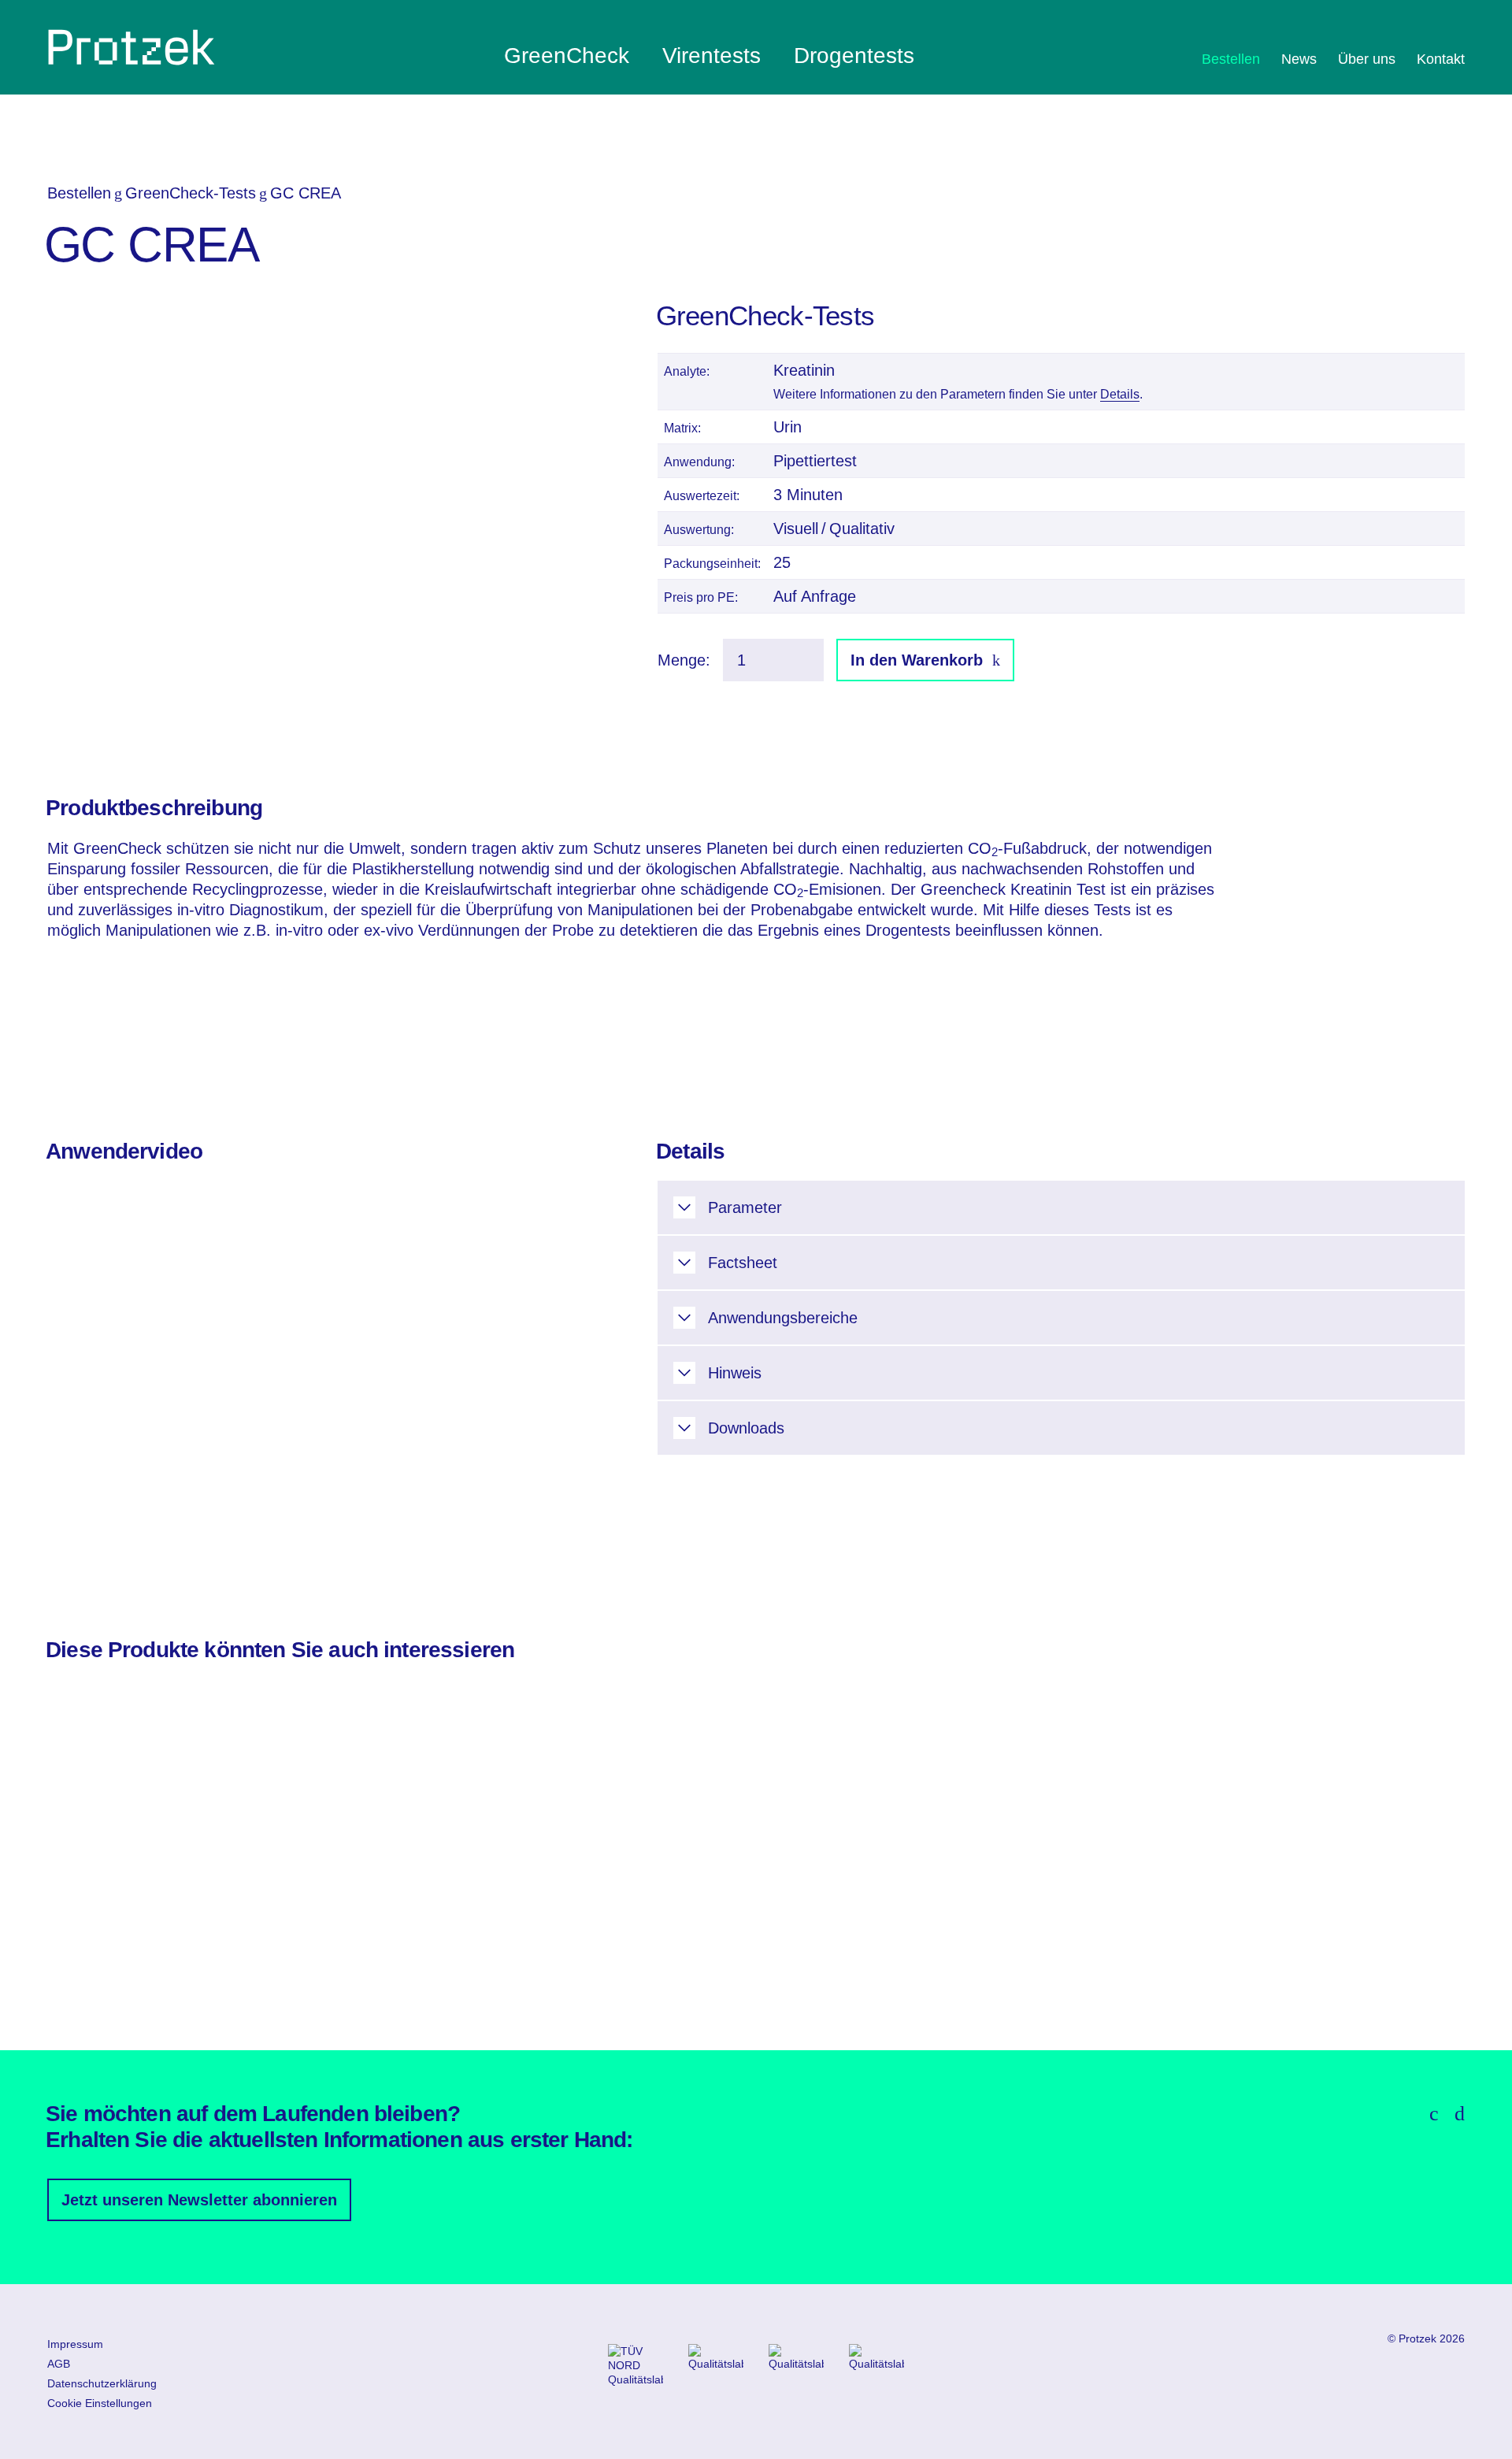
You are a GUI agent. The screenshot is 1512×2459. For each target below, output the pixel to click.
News (1299, 59)
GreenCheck (567, 56)
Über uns (1367, 59)
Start (132, 47)
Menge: (684, 660)
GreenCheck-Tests (191, 193)
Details (1120, 394)
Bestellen (1231, 59)
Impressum (75, 2344)
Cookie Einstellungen (100, 2403)
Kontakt (1441, 59)
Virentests (712, 56)
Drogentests (854, 56)
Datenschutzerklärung (102, 2383)
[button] (1061, 1207)
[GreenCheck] (114, 553)
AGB (59, 2364)
